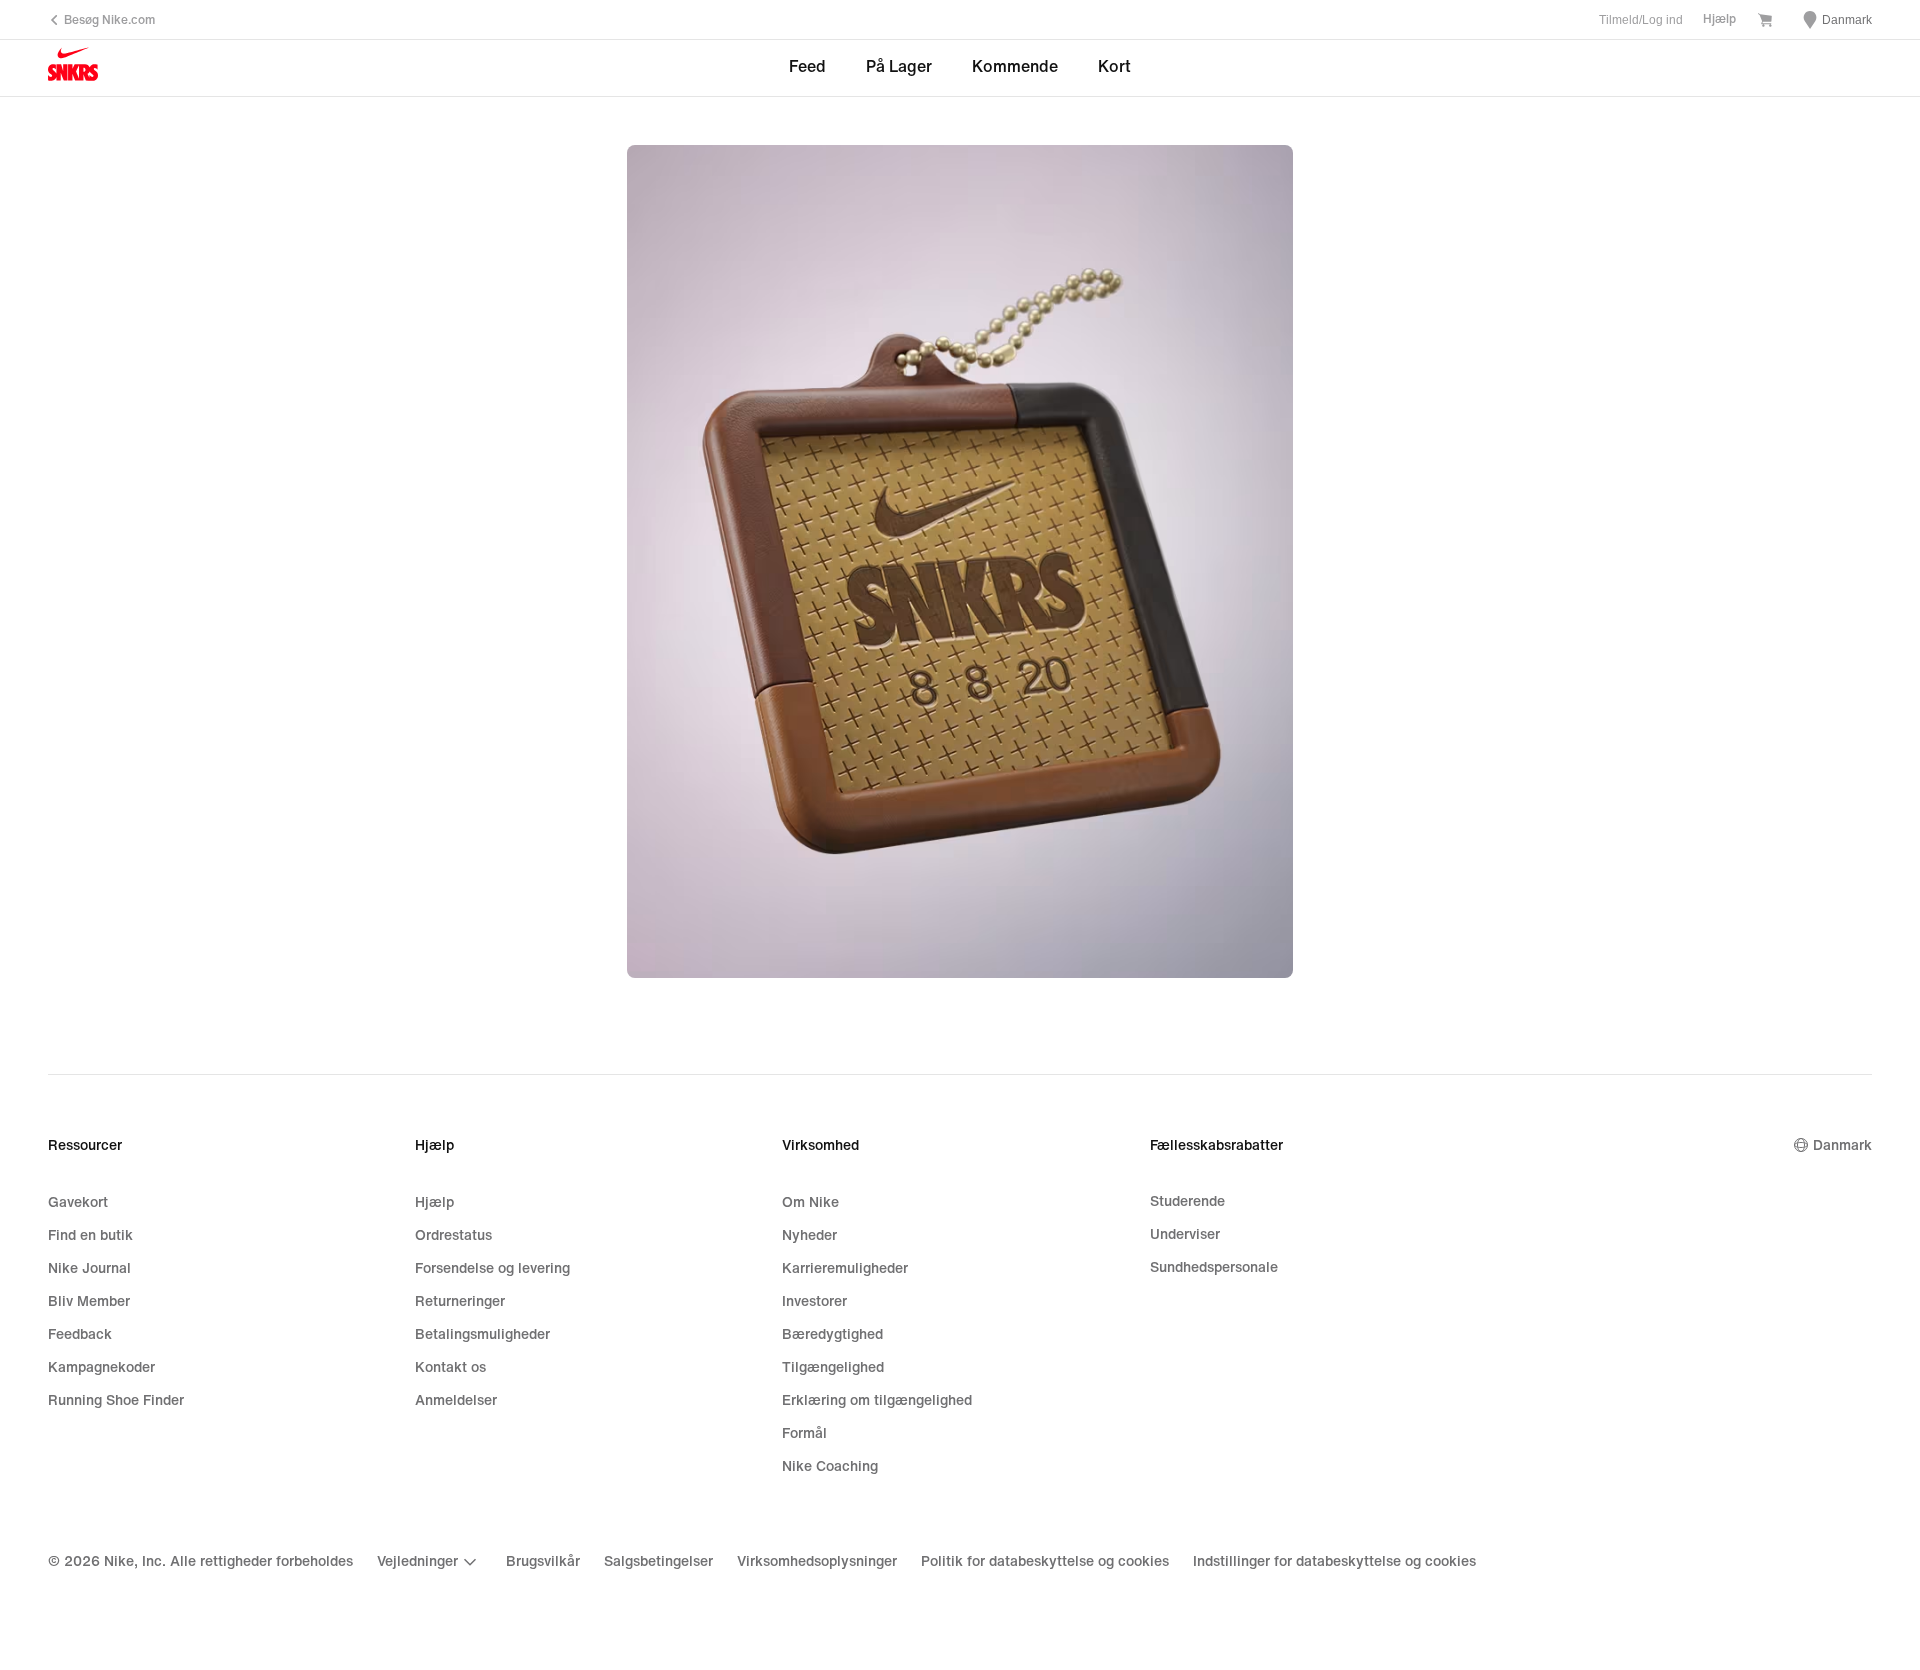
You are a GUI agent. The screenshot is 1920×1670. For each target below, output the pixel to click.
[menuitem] (429, 1562)
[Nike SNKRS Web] (73, 69)
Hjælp (1719, 19)
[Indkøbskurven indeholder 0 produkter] (1765, 22)
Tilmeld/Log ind (1641, 20)
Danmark (1842, 1145)
